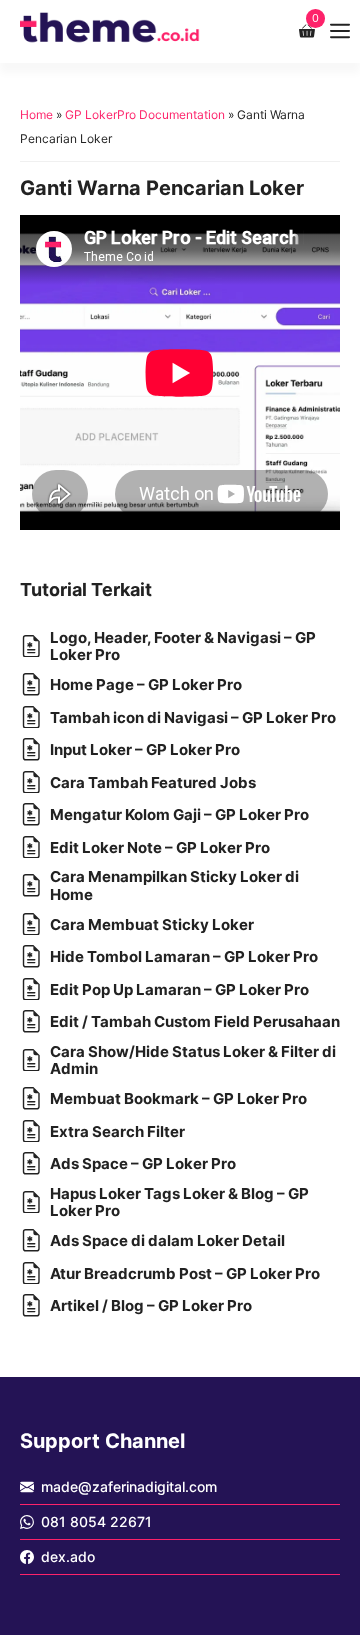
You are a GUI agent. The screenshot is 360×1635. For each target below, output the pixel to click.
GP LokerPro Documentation (145, 114)
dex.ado (68, 1556)
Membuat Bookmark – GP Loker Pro (178, 1098)
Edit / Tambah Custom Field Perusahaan (195, 1021)
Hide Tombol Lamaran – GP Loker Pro (184, 956)
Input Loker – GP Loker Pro (145, 749)
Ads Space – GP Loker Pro (143, 1163)
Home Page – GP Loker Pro (146, 684)
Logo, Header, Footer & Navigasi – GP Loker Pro (183, 646)
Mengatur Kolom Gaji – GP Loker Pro (179, 814)
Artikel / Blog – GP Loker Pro (151, 1305)
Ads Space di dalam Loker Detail (167, 1240)
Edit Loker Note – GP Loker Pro (160, 847)
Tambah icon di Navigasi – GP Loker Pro (193, 717)
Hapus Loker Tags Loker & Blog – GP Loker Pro (179, 1202)
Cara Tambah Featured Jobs (153, 782)
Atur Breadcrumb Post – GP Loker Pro (185, 1273)
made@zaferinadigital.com (129, 1486)
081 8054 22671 (96, 1521)
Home (36, 114)
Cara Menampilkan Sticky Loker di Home (174, 885)
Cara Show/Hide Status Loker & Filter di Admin (193, 1060)
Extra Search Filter (117, 1131)
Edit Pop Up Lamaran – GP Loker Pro (179, 989)
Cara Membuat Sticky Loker (152, 924)
